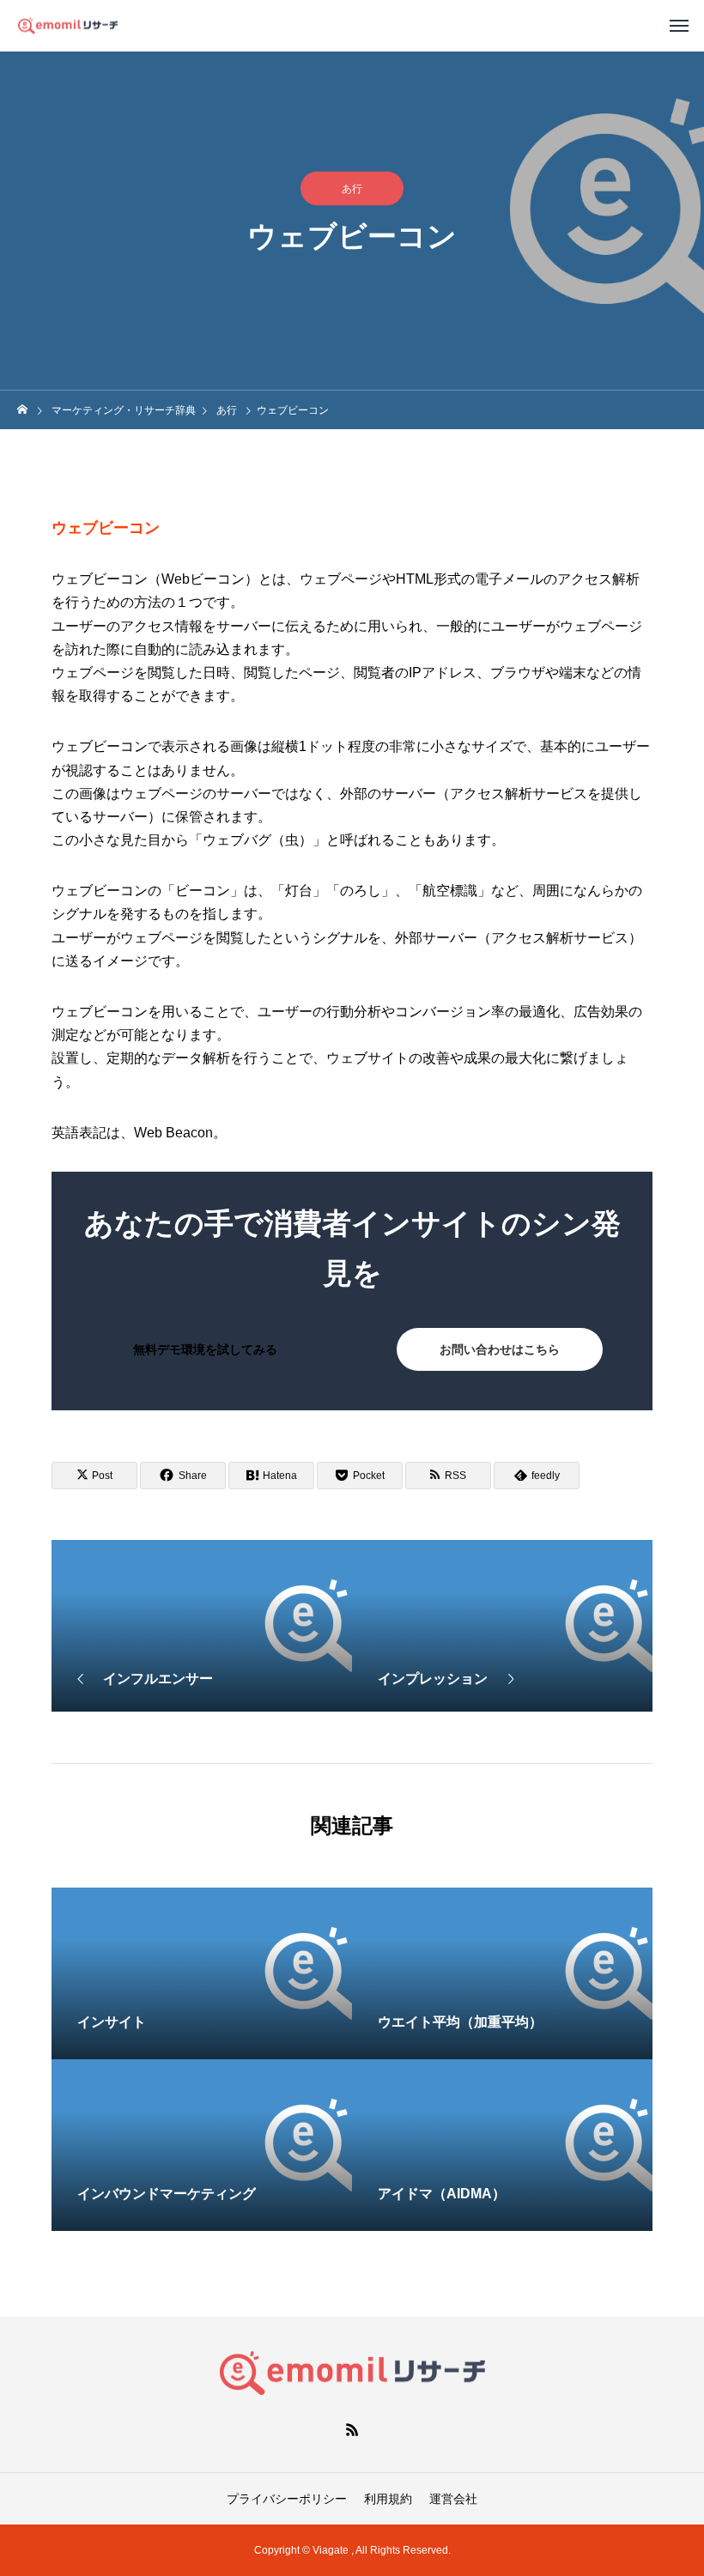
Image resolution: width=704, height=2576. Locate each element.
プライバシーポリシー (287, 2499)
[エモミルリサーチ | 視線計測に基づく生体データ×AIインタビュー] (68, 25)
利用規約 (388, 2499)
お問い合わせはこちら (500, 1349)
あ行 (352, 189)
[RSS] (352, 2429)
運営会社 (453, 2499)
